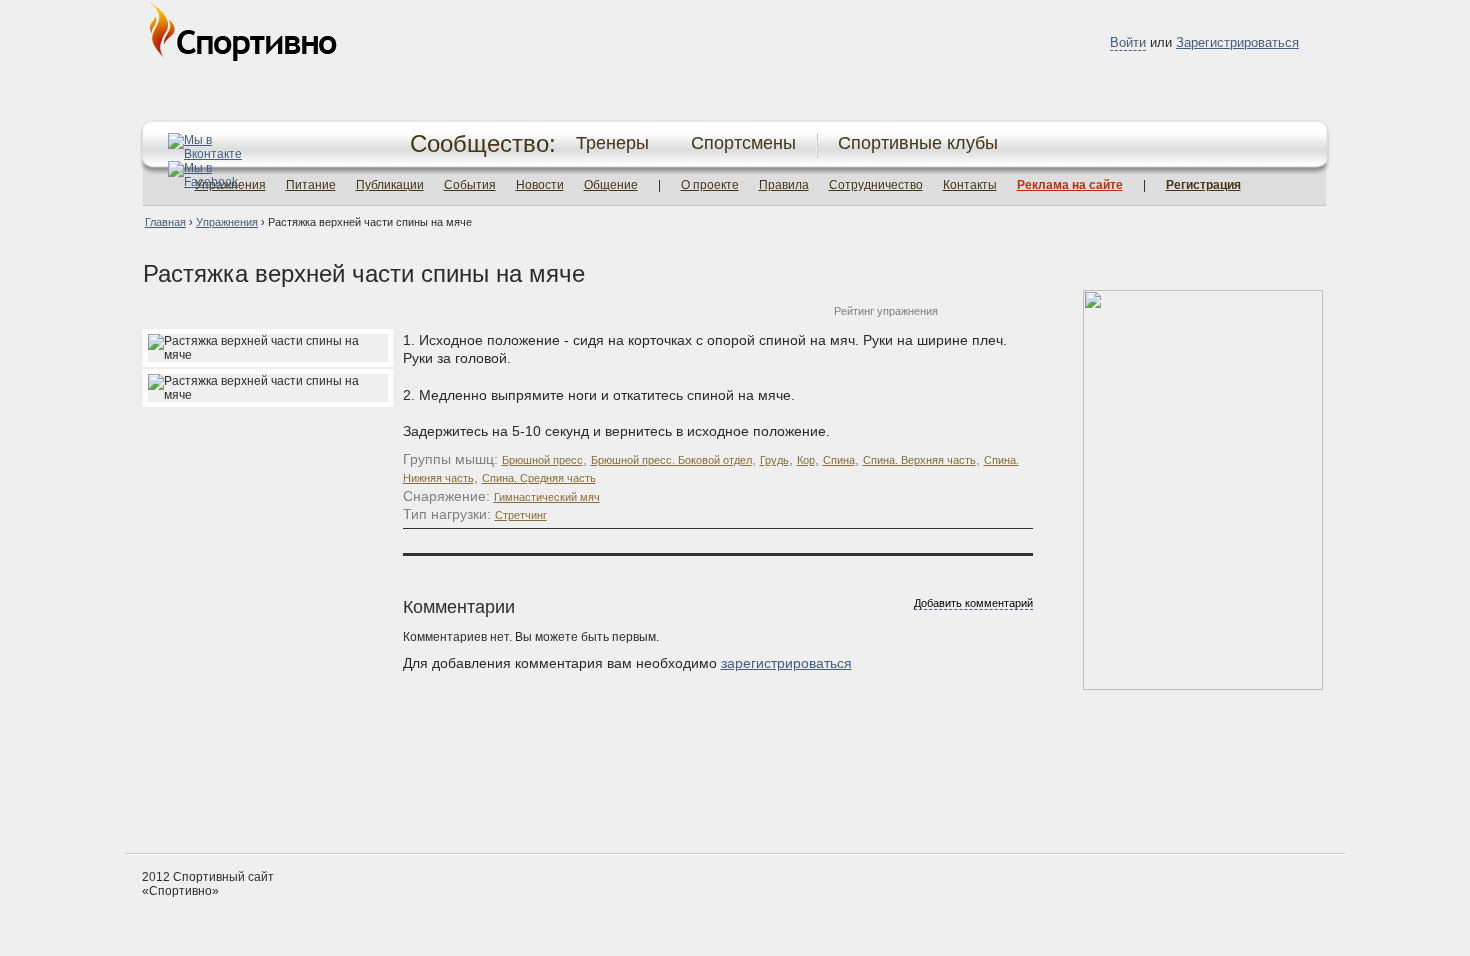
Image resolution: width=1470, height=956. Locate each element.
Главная (165, 222)
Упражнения (227, 222)
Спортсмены (743, 143)
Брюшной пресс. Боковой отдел (671, 460)
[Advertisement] (735, 778)
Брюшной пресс (542, 460)
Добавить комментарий (973, 603)
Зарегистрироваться (1237, 42)
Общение (611, 185)
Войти (1128, 42)
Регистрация (1203, 185)
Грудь (774, 460)
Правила (784, 185)
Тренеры (612, 143)
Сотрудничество (876, 185)
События (470, 185)
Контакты (970, 185)
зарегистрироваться (786, 663)
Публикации (390, 185)
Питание (311, 185)
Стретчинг (521, 515)
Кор (806, 460)
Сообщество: (483, 143)
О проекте (710, 185)
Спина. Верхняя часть (919, 460)
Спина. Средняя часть (539, 478)
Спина (839, 460)
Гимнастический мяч (547, 497)
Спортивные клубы (918, 143)
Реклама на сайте (1070, 185)
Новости (540, 185)
